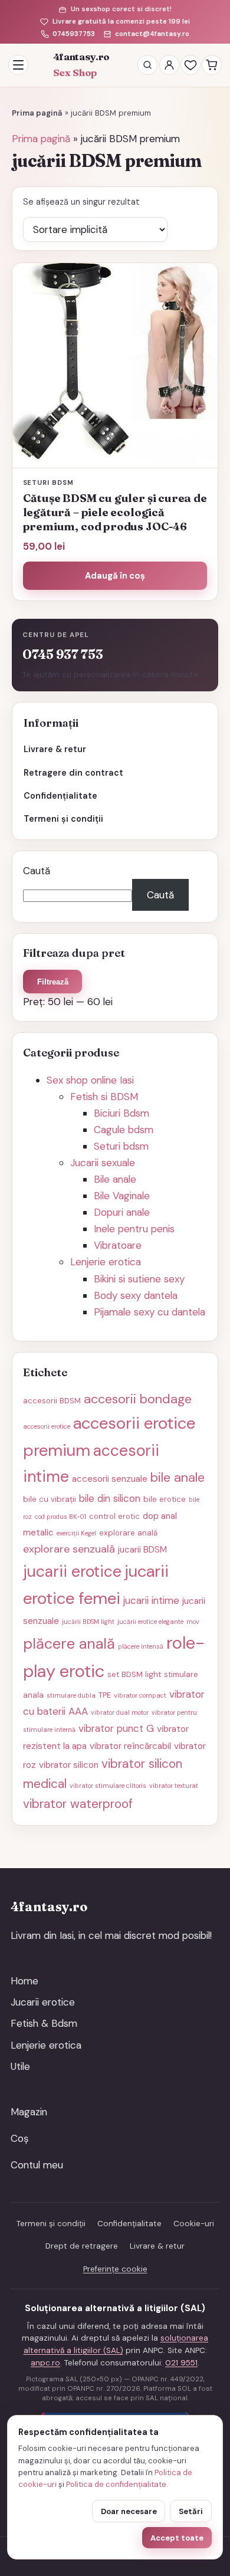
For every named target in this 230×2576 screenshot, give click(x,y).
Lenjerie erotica (106, 1262)
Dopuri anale (122, 1212)
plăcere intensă (141, 1646)
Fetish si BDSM (104, 1097)
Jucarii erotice (43, 2002)
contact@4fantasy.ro (152, 34)
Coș (20, 2138)
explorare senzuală (69, 1549)
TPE (105, 1695)
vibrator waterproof (78, 1804)
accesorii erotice (47, 1426)
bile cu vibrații (50, 1499)
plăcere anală (69, 1644)
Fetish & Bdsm (44, 2023)
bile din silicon (110, 1498)
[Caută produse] (147, 65)
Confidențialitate (60, 796)
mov (193, 1622)
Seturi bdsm (121, 1146)
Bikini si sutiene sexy (139, 1279)
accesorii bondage (138, 1399)
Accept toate (177, 2538)
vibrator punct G (116, 1728)
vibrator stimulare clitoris (108, 1786)
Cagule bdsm (124, 1130)
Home (24, 1981)
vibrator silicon (69, 1765)
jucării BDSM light (88, 1622)
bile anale (178, 1477)
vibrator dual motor (120, 1712)
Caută (37, 871)
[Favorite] (190, 65)
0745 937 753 (63, 654)
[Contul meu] (169, 65)
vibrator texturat (174, 1786)
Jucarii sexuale (103, 1163)
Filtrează (53, 982)
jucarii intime (151, 1600)
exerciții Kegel (76, 1533)
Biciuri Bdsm (121, 1113)
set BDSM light (134, 1674)
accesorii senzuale (110, 1479)
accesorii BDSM (52, 1401)
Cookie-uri (194, 2224)
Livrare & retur (55, 749)
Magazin (29, 2112)
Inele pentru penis (134, 1229)
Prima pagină (37, 113)
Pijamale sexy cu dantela (149, 1312)
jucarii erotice (72, 1571)
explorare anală (128, 1533)
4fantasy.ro (81, 65)
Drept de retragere (82, 2246)
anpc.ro (45, 2363)
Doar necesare (129, 2511)
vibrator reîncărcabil (130, 1746)
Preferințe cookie (115, 2269)
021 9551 (181, 2363)
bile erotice (165, 1499)
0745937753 (74, 34)
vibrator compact (140, 1695)
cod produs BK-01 (60, 1517)
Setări (191, 2511)
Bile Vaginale (122, 1196)
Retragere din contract (73, 773)
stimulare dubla (71, 1695)
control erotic (114, 1516)
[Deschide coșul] (212, 65)
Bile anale (115, 1179)
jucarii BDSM (142, 1550)
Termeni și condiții (63, 819)
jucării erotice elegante (150, 1622)
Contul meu (37, 2165)
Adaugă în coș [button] (115, 576)
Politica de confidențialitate (116, 2484)
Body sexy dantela (136, 1295)
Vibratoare (118, 1245)
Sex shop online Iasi (90, 1080)
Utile (20, 2066)
